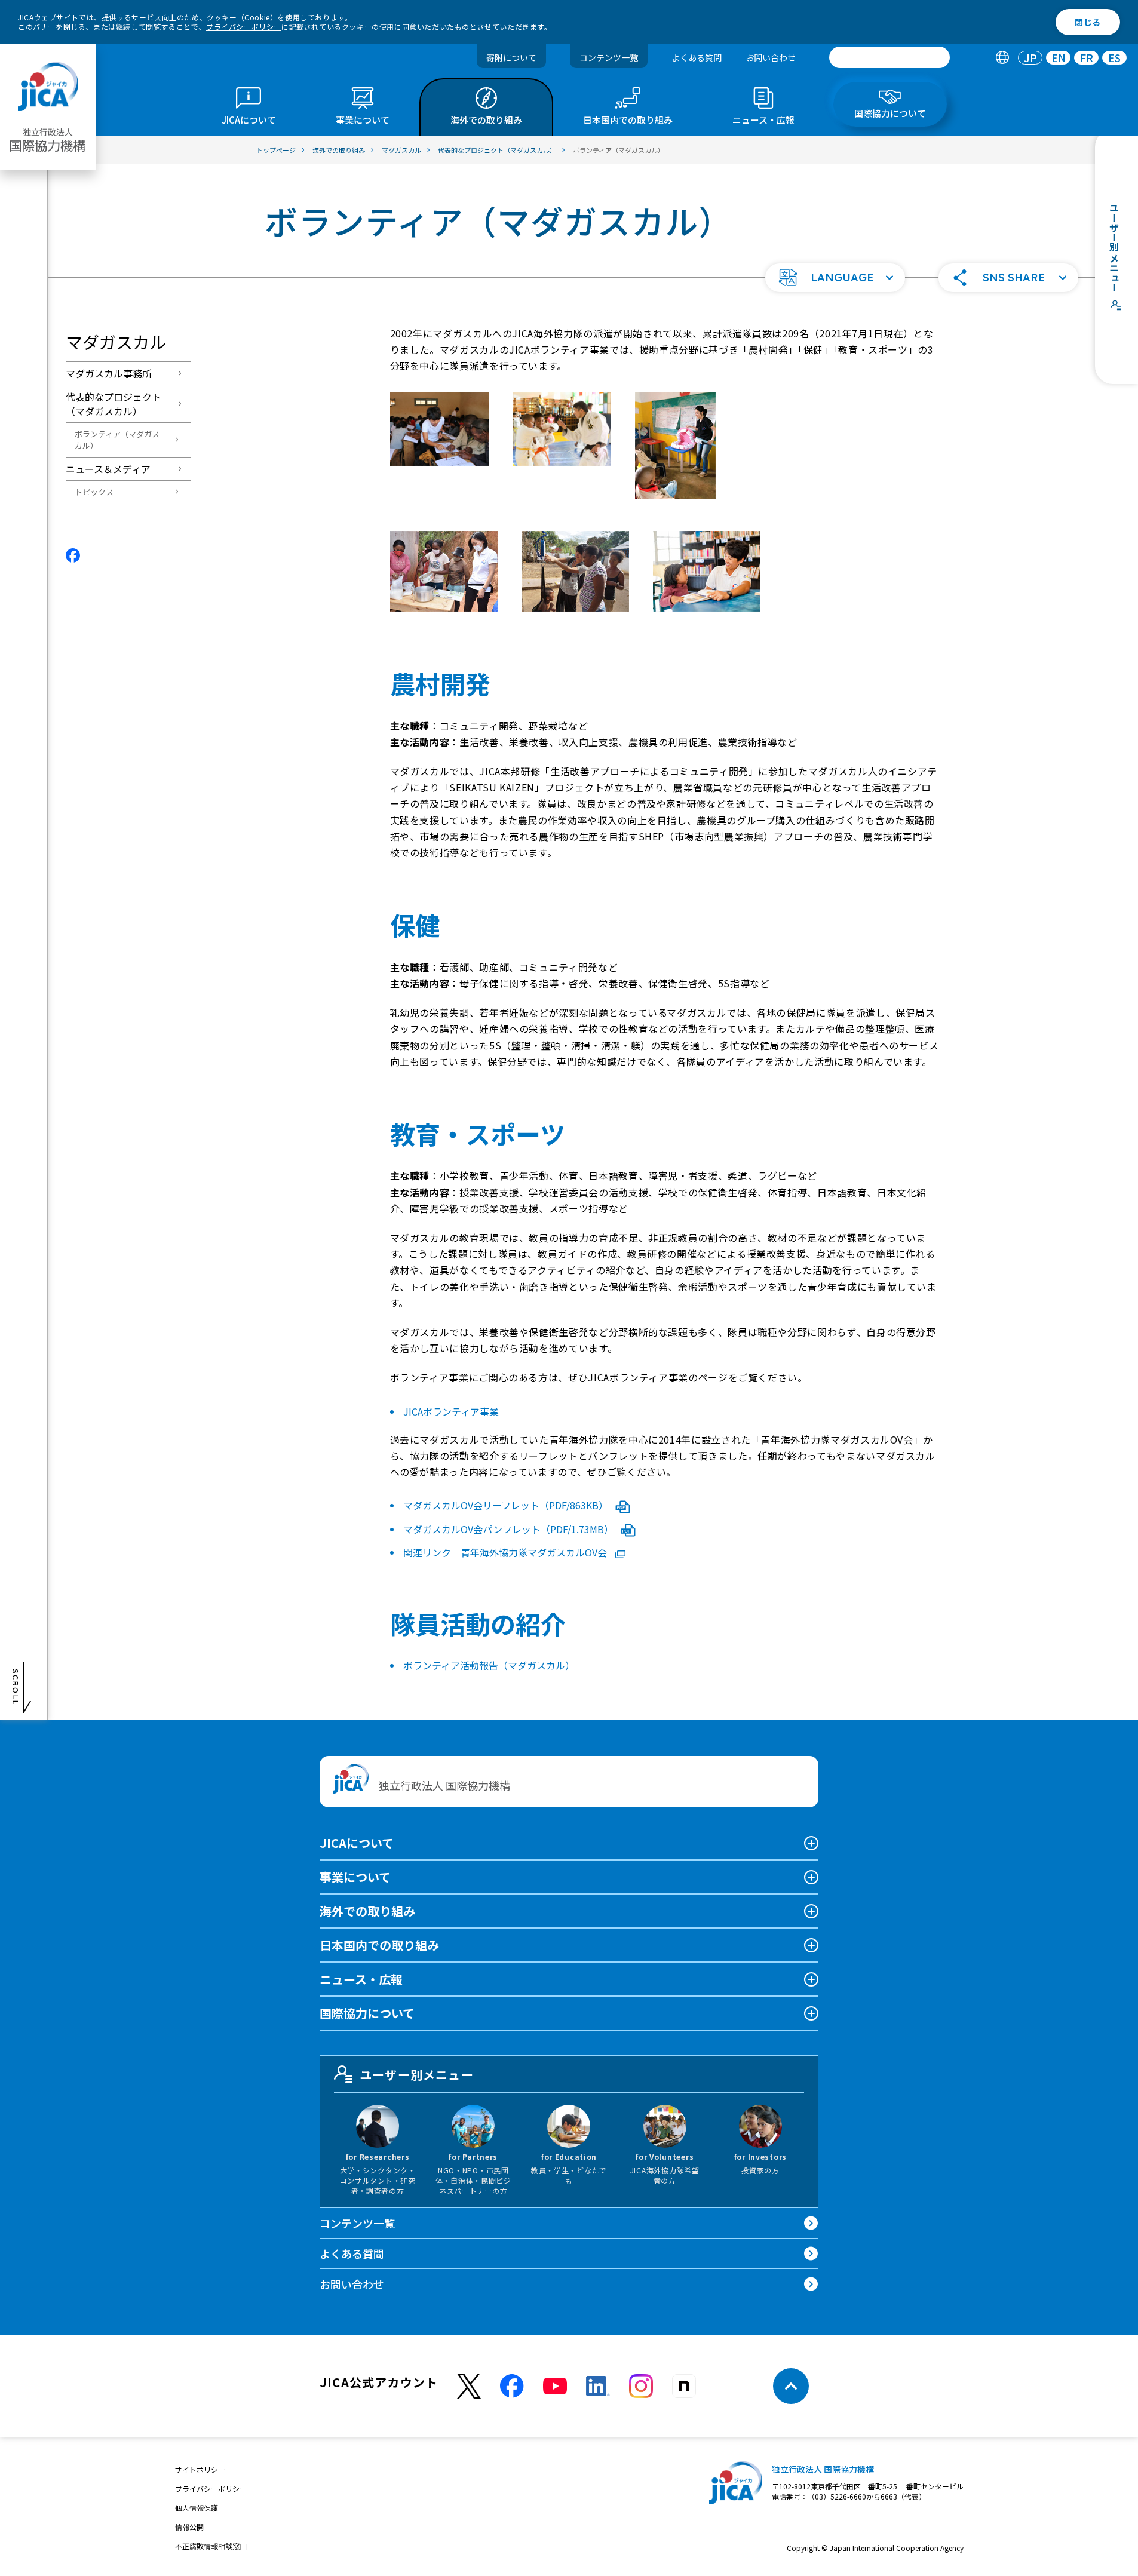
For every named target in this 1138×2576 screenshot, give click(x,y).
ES (1114, 58)
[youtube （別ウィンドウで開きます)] (555, 2386)
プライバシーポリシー (244, 27)
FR (1087, 58)
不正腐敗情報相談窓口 (211, 2546)
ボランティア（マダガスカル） (117, 440)
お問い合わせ (771, 57)
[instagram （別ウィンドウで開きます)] (641, 2386)
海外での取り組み (367, 1911)
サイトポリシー (200, 2469)
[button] (835, 278)
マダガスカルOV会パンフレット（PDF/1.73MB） (510, 1529)
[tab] (1002, 58)
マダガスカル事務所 (109, 373)
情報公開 (189, 2527)
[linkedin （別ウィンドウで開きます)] (598, 2386)
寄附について (511, 57)
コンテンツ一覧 (609, 57)
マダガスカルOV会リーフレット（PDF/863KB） (507, 1505)
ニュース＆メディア (108, 469)
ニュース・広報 (361, 1979)
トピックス (94, 492)
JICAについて (357, 1843)
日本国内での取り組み (379, 1945)
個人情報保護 (197, 2508)
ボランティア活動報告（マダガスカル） (489, 1665)
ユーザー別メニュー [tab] (417, 2075)
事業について (355, 1877)
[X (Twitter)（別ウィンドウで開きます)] (469, 2386)
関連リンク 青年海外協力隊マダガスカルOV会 (506, 1552)
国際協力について (367, 2013)
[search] (889, 57)
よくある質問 (697, 57)
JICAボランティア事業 (451, 1411)
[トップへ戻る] (791, 2386)
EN (1059, 58)
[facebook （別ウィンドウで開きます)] (512, 2386)
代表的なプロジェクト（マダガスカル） (114, 404)
